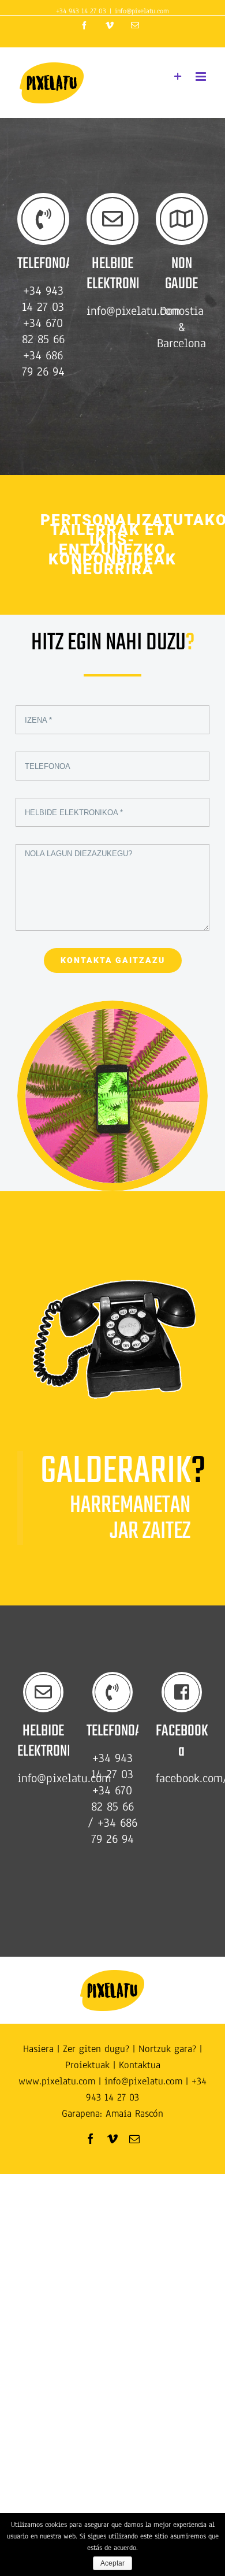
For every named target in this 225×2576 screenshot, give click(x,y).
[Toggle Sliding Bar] (178, 77)
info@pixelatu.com (142, 11)
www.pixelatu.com (57, 2081)
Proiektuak (87, 2065)
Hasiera (38, 2049)
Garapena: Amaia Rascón (112, 2114)
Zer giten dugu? (96, 2049)
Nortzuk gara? (167, 2049)
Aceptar (112, 2563)
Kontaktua (140, 2065)
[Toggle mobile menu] (202, 77)
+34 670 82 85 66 (112, 1798)
